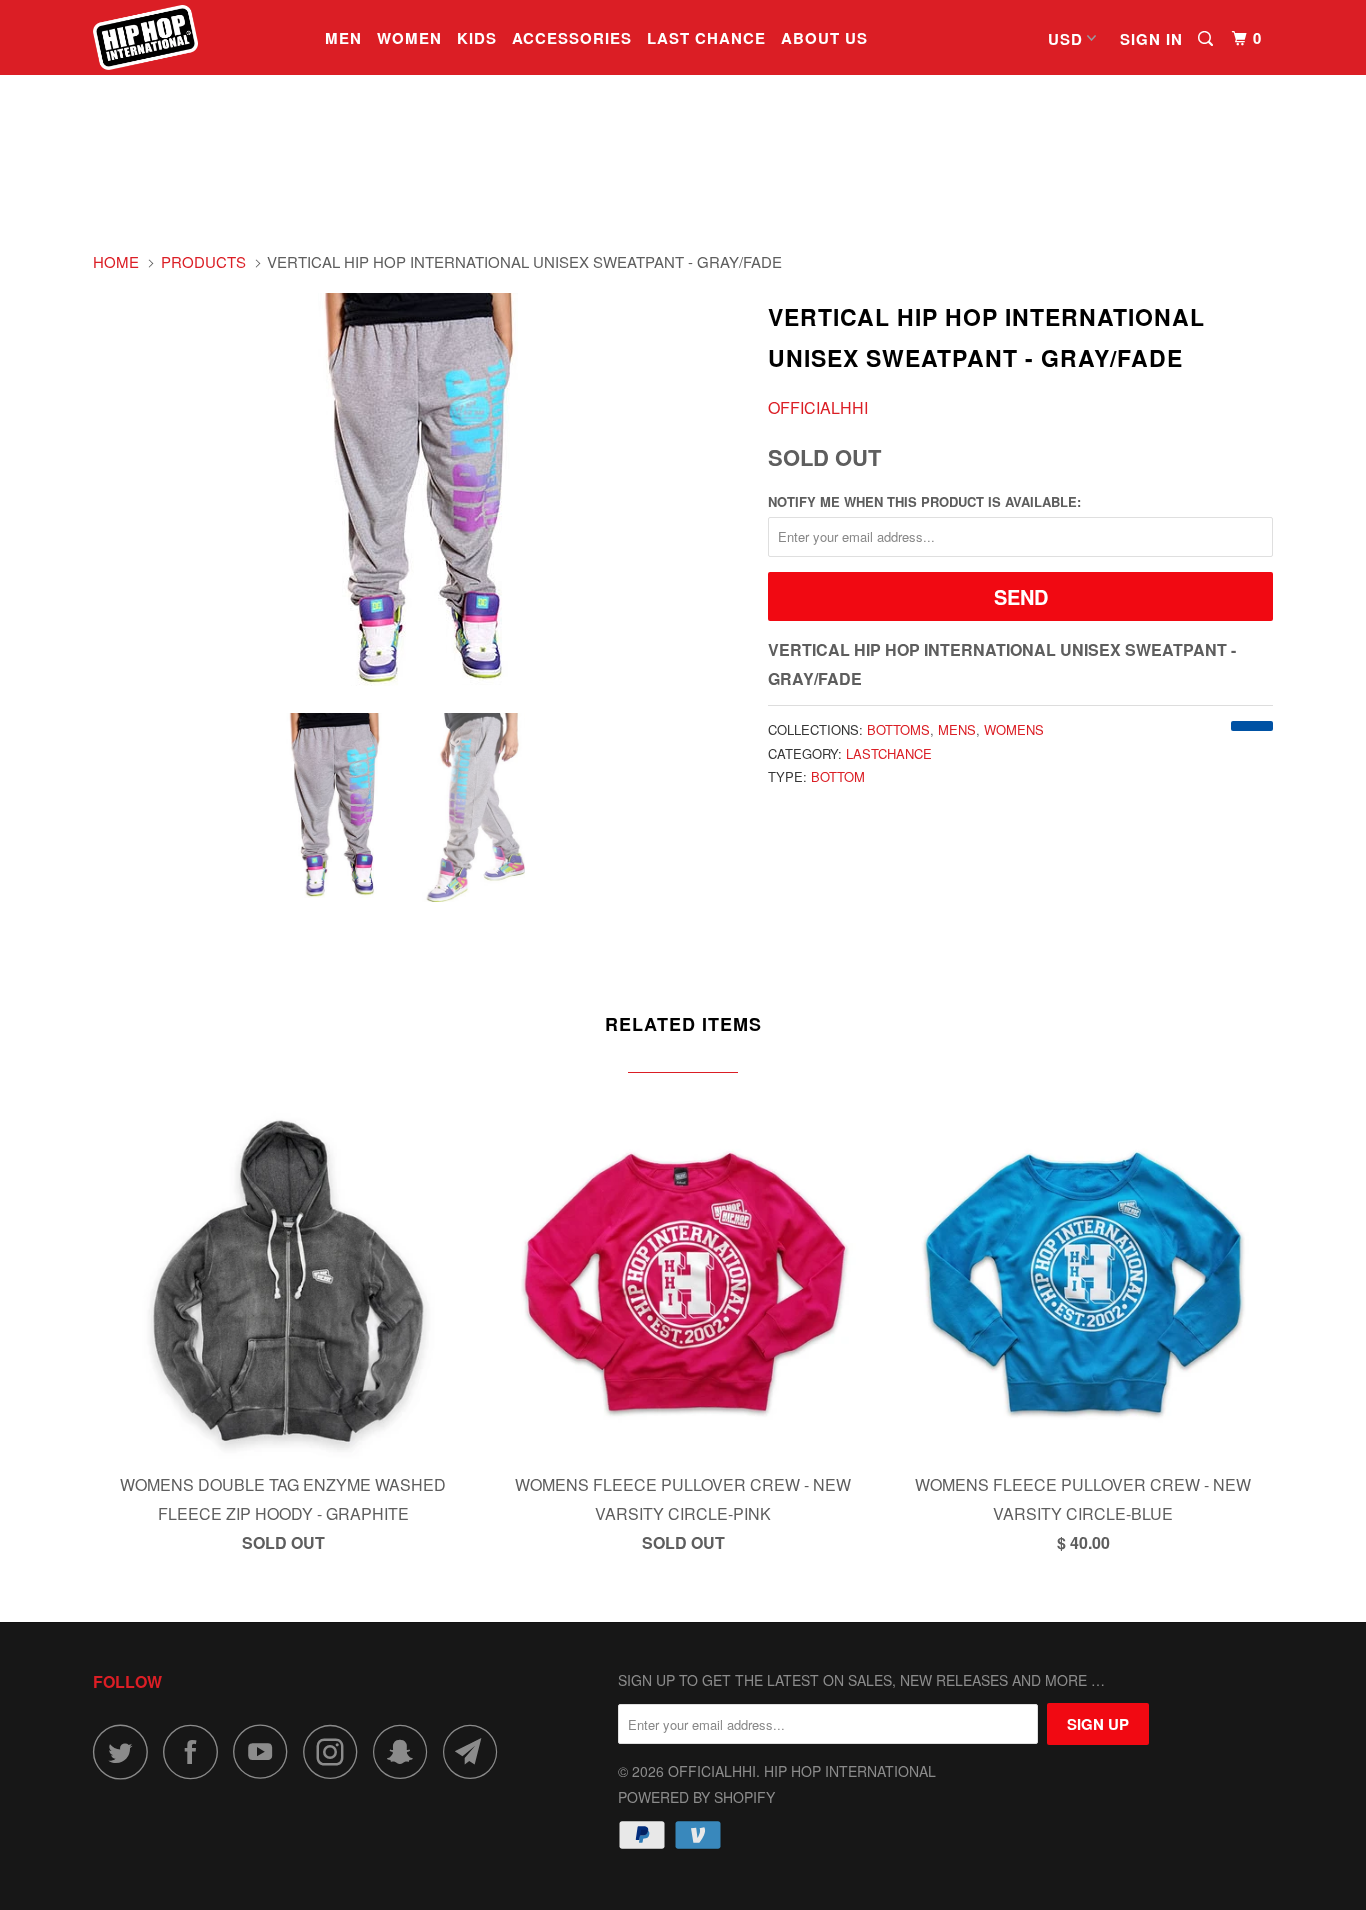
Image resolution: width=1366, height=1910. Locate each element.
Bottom (838, 776)
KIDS (477, 38)
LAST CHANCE (706, 38)
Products (203, 261)
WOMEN (409, 38)
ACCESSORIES (572, 38)
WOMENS (1014, 729)
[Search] (1207, 39)
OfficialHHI (818, 407)
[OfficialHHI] (195, 37)
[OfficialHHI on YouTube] (266, 1751)
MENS (957, 729)
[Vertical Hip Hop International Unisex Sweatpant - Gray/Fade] (420, 489)
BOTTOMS (898, 729)
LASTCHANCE (889, 753)
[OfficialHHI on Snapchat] (406, 1751)
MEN (343, 38)
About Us (824, 38)
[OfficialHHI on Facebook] (196, 1751)
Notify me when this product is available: (924, 501)
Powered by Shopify (696, 1797)
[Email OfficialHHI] (476, 1751)
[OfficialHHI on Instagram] (336, 1751)
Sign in (1151, 39)
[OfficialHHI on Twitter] (126, 1751)
